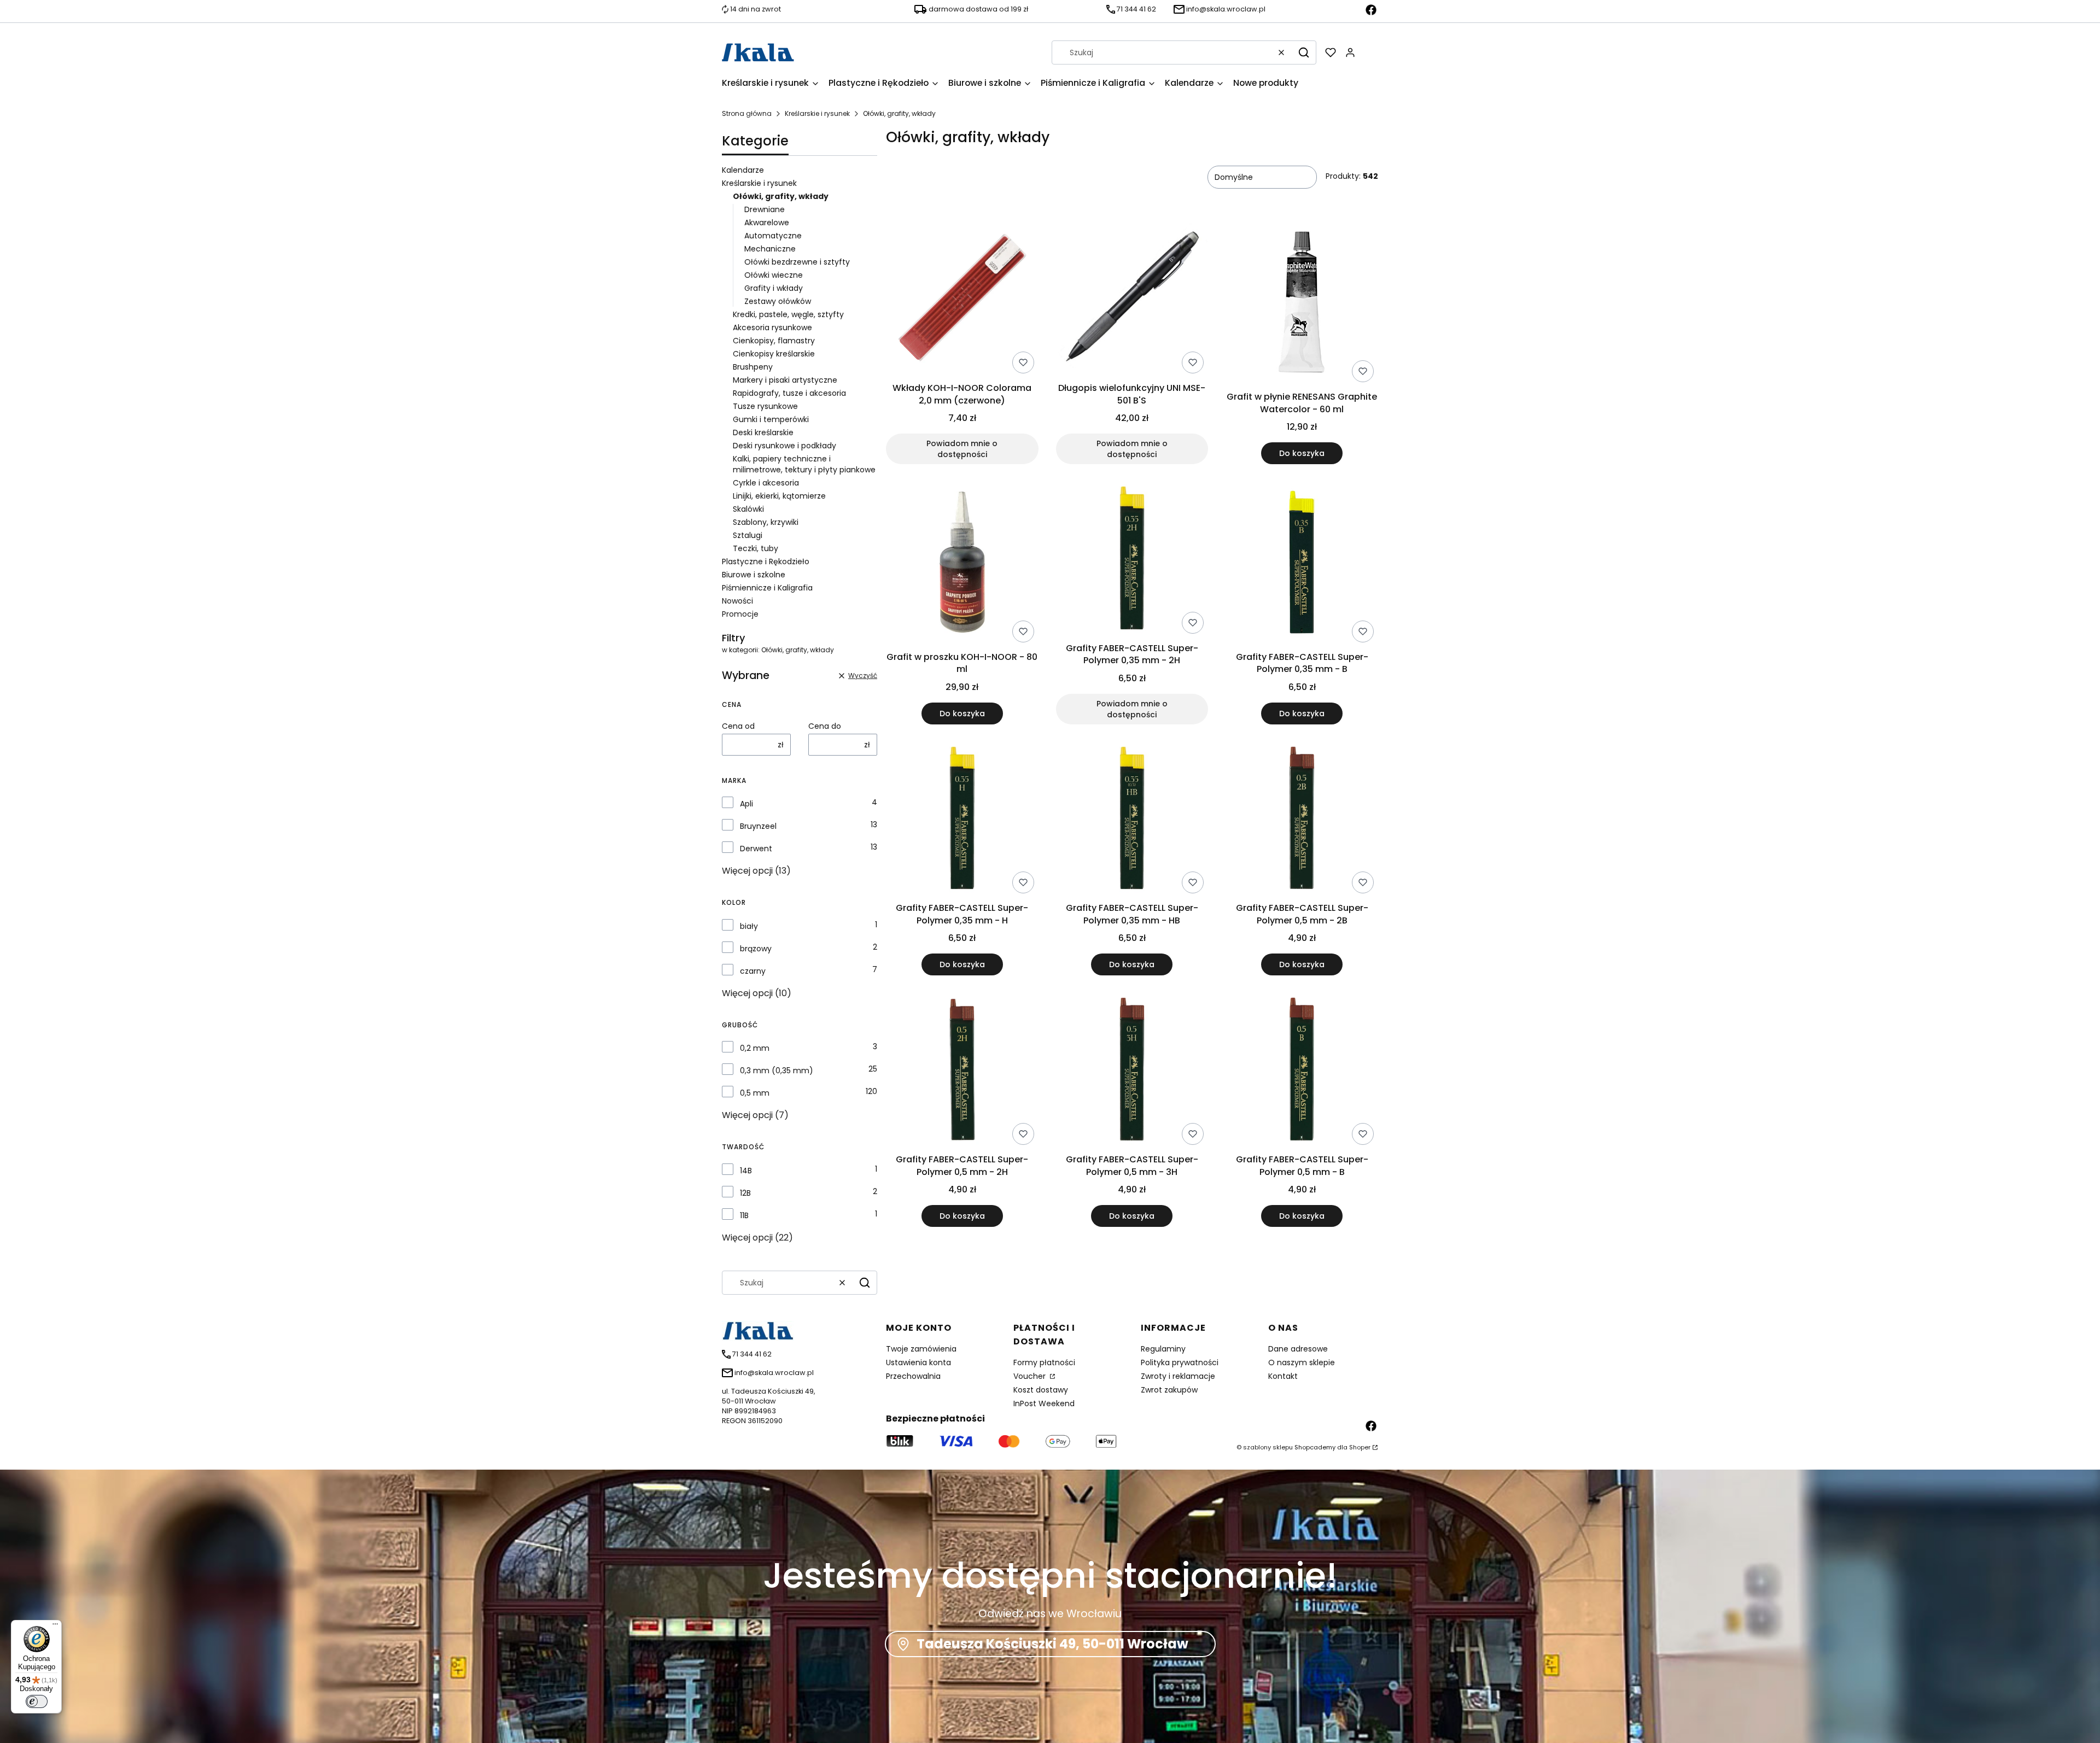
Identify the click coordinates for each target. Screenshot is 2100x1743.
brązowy (756, 949)
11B (744, 1215)
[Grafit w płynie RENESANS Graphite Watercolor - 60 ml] (1302, 304)
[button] (1304, 52)
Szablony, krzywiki (766, 522)
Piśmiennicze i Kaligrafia (767, 588)
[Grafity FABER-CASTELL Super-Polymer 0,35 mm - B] (1302, 564)
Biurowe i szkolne (754, 575)
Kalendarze (743, 170)
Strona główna (747, 113)
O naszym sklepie (1302, 1362)
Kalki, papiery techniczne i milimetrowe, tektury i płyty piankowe (804, 464)
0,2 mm (755, 1048)
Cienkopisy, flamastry (774, 341)
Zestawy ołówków (778, 301)
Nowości (737, 601)
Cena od (738, 726)
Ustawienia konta (918, 1362)
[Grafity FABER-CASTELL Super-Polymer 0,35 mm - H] (962, 820)
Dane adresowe (1298, 1349)
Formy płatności (1044, 1362)
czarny (753, 971)
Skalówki (748, 509)
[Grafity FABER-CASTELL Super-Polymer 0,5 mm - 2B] (1302, 820)
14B (746, 1171)
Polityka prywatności (1180, 1362)
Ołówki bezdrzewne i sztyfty (797, 262)
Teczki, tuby (756, 548)
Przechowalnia (913, 1376)
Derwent (756, 849)
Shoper (1360, 1447)
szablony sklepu (1268, 1447)
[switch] (37, 1701)
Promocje (740, 614)
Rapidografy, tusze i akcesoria (789, 393)
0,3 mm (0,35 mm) (777, 1071)
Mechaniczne (770, 249)
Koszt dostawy (1041, 1390)
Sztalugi (748, 535)
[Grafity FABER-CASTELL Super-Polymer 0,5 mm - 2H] (962, 1071)
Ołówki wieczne (774, 275)
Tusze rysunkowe (765, 406)
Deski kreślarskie (763, 432)
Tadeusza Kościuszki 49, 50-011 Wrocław (1052, 1644)
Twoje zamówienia (921, 1349)
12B (745, 1193)
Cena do (825, 726)
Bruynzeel (758, 826)
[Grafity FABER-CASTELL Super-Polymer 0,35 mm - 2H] (1132, 560)
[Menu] (55, 1627)
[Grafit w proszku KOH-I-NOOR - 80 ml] (962, 564)
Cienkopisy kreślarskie (774, 354)
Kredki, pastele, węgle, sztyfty (788, 314)
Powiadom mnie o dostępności (962, 449)
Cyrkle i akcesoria (766, 483)
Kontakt (1283, 1376)
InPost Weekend (1044, 1403)
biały (749, 926)
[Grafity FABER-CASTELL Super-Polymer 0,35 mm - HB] (1132, 820)
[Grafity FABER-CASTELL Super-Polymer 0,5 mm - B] (1302, 1071)
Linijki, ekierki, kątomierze (779, 496)
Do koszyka (1302, 453)
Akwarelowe (767, 223)
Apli (746, 804)
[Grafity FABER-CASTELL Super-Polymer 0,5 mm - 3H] (1132, 1071)
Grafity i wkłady (774, 288)
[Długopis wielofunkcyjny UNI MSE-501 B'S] (1132, 300)
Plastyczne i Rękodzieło (766, 561)
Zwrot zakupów (1169, 1390)
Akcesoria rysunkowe (772, 327)
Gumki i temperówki (771, 419)
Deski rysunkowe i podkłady (784, 446)
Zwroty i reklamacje (1178, 1376)
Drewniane (765, 209)
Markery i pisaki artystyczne (785, 380)
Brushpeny (753, 367)
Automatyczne (773, 236)
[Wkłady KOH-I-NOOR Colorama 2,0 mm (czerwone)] (962, 300)
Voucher (1031, 1376)
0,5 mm (755, 1093)
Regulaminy (1163, 1349)
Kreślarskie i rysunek (817, 113)
